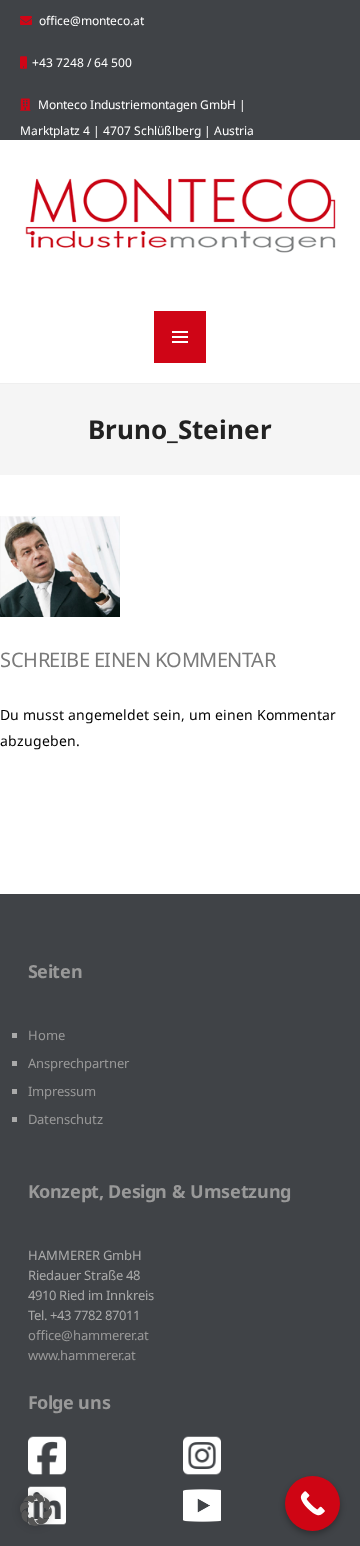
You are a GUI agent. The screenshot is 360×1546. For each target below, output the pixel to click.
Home (46, 1035)
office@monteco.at (91, 20)
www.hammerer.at (82, 1355)
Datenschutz (65, 1119)
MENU (180, 337)
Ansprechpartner (78, 1063)
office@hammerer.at (88, 1335)
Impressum (62, 1091)
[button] (36, 1510)
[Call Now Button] (312, 1503)
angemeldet (108, 714)
